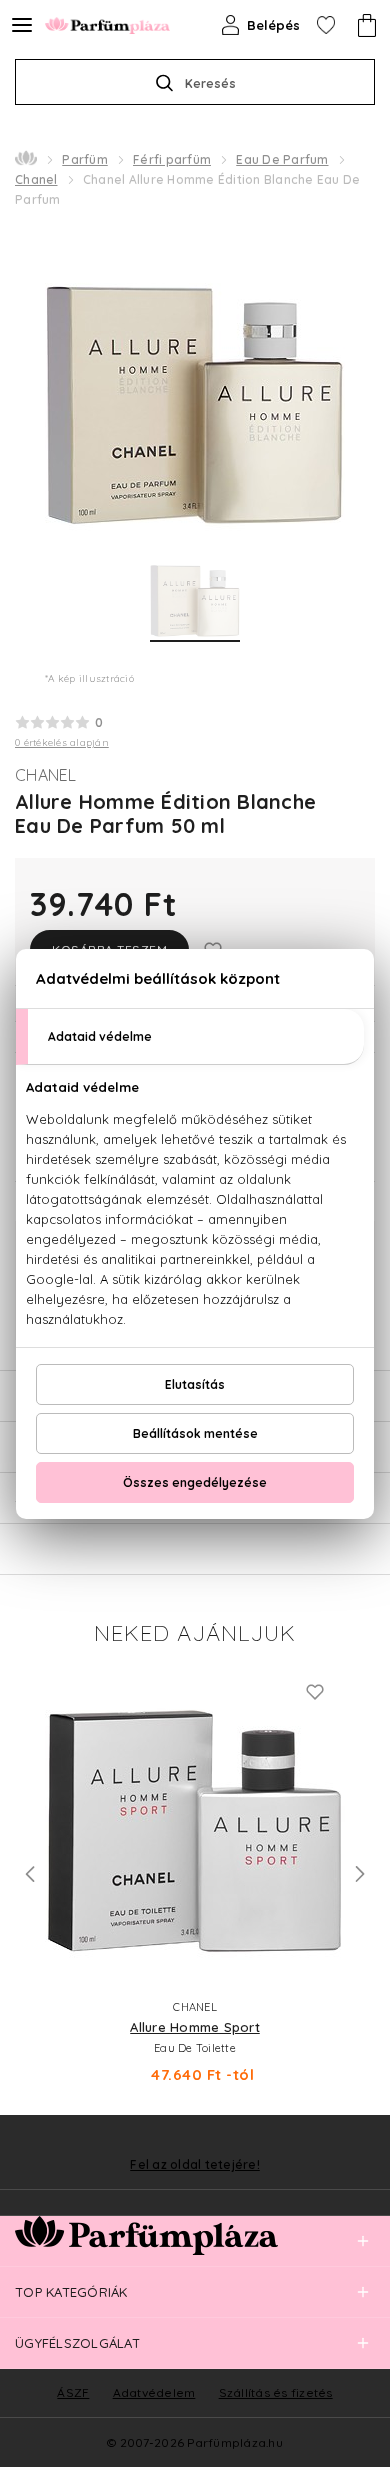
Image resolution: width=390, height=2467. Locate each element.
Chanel (36, 179)
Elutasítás (195, 1384)
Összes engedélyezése (195, 1482)
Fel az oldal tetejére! (195, 2165)
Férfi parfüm (172, 159)
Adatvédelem (154, 2392)
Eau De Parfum (282, 159)
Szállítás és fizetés (276, 2392)
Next (360, 1874)
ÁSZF (73, 2392)
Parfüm (85, 159)
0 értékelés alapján (62, 742)
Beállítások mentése (195, 1433)
